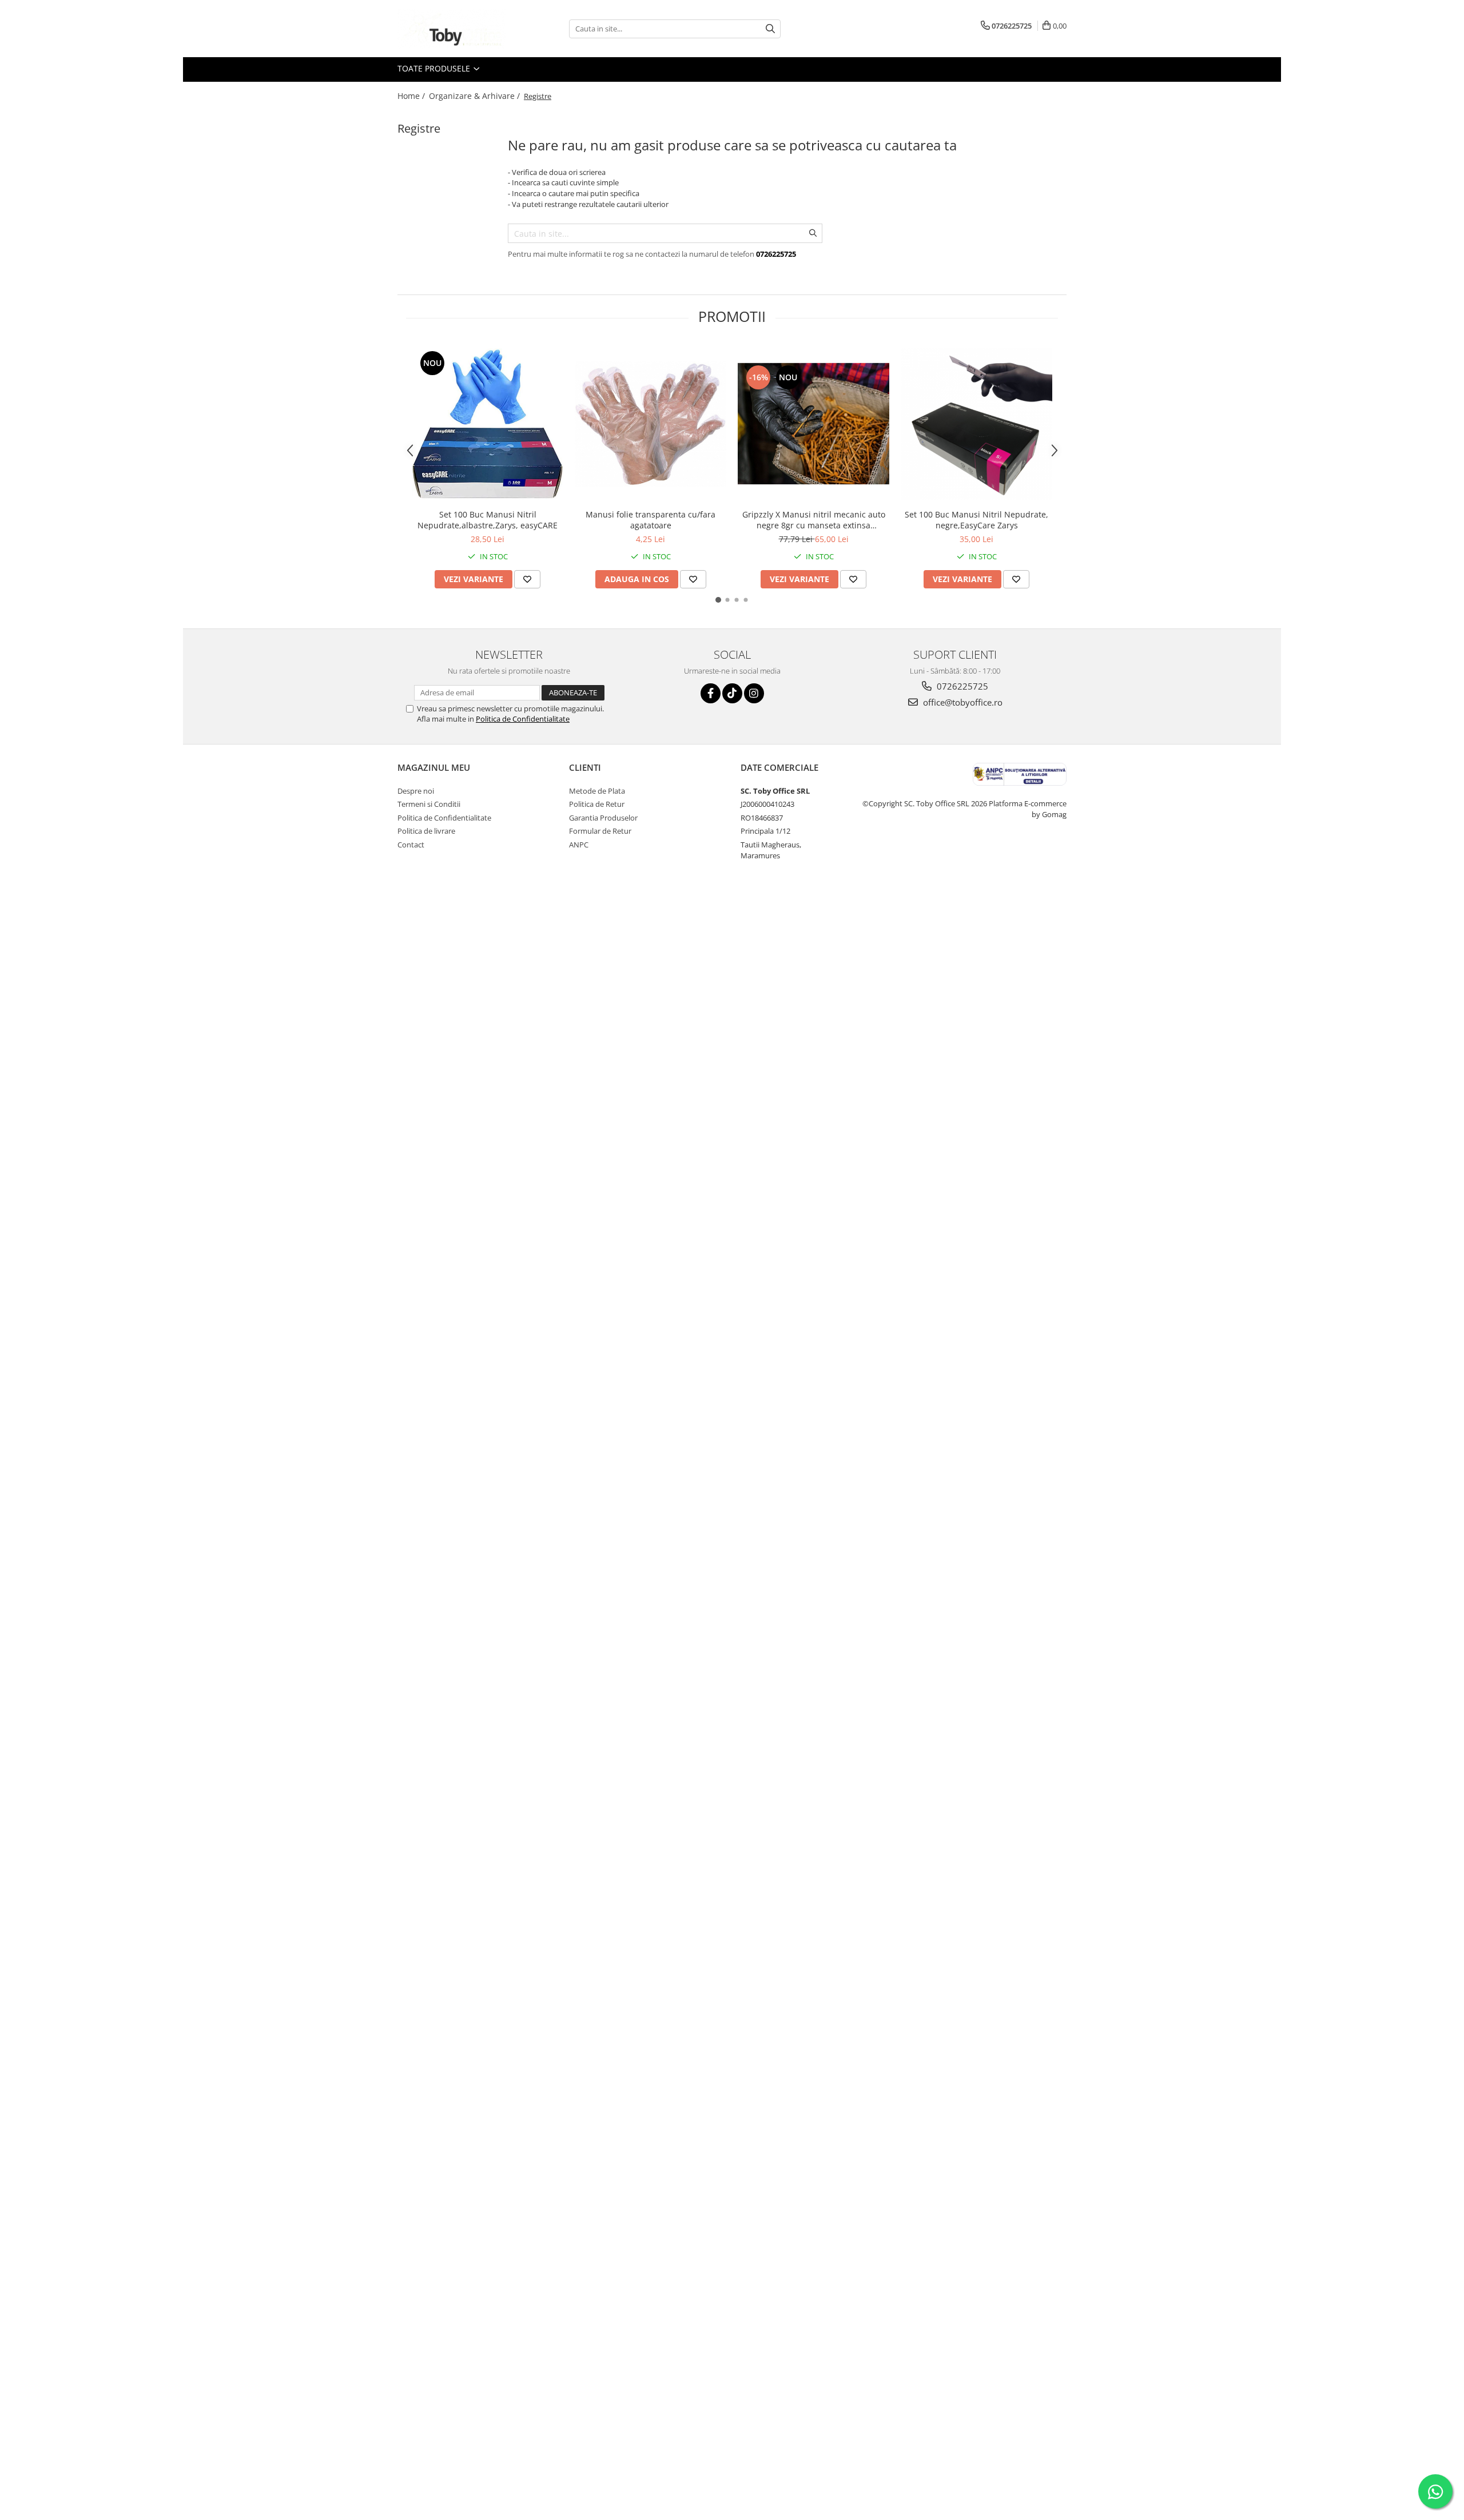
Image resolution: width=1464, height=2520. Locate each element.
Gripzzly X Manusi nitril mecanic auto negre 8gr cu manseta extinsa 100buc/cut (814, 520)
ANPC (579, 845)
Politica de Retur (597, 804)
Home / (412, 96)
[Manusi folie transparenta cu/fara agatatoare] (651, 424)
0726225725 (961, 686)
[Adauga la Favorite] (527, 579)
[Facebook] (711, 693)
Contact (411, 845)
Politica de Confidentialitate (523, 719)
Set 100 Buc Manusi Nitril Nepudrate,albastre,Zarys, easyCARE (488, 520)
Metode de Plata (597, 791)
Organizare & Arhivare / (476, 96)
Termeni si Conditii (429, 804)
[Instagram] (754, 693)
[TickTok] (732, 693)
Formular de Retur (600, 831)
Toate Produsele (435, 68)
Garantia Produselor (603, 818)
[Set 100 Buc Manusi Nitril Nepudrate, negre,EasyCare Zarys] (976, 424)
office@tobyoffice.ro (962, 702)
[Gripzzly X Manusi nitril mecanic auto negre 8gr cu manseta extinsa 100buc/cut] (813, 424)
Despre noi (416, 791)
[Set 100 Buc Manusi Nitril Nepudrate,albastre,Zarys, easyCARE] (488, 424)
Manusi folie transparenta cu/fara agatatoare (651, 520)
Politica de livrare (426, 831)
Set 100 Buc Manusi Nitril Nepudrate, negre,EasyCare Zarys (976, 520)
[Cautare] (770, 29)
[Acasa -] (455, 29)
